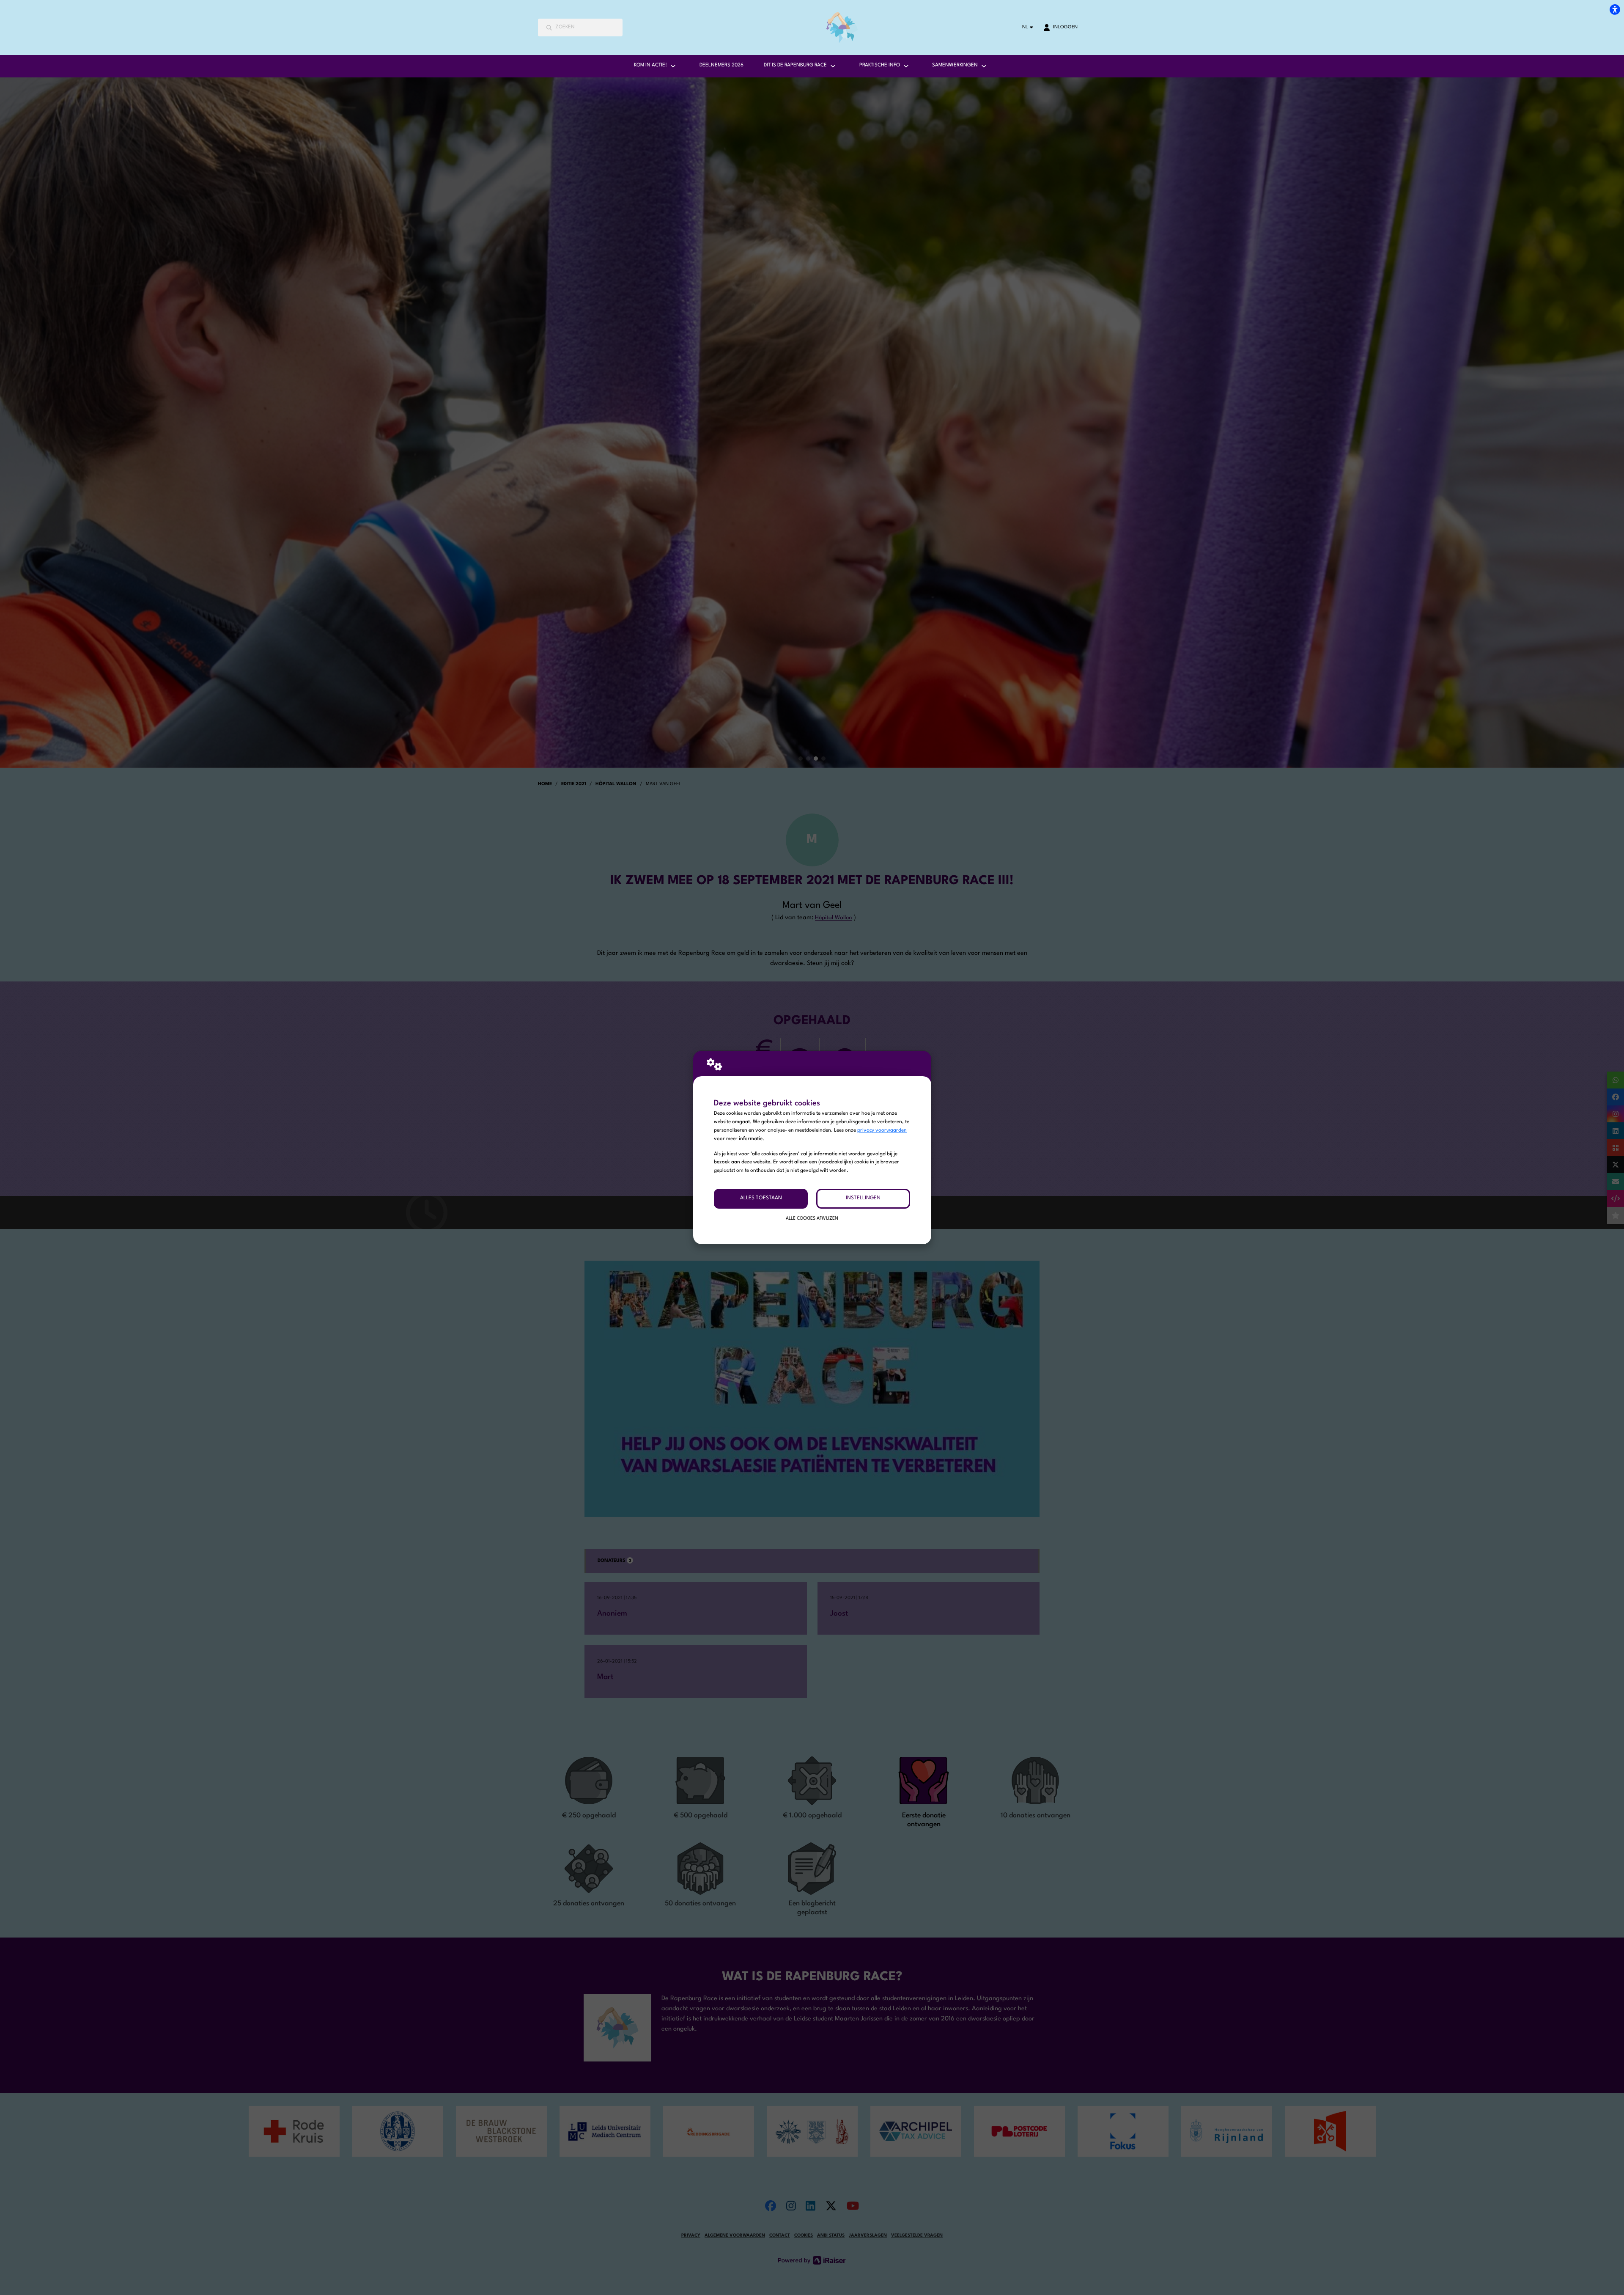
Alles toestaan (761, 1198)
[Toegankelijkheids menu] (1615, 9)
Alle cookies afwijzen (812, 1219)
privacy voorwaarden (882, 1130)
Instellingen (863, 1198)
